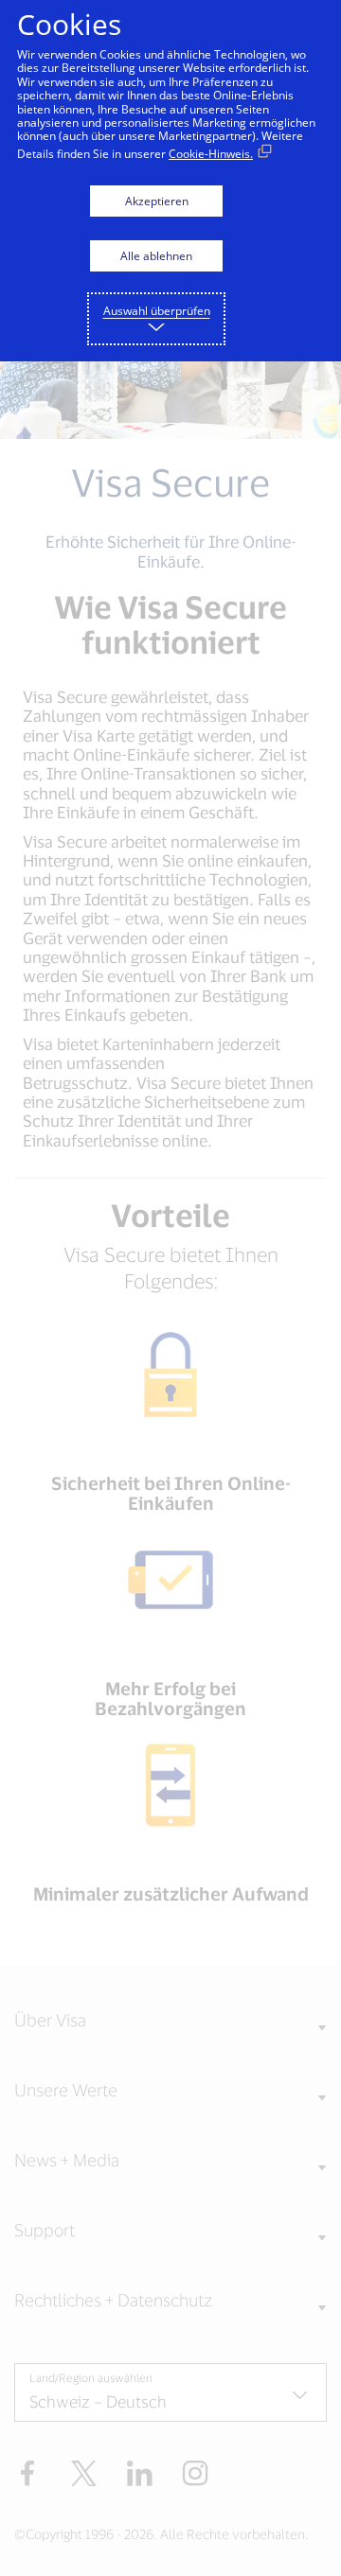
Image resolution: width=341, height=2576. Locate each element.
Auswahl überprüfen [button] (157, 311)
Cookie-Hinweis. (211, 154)
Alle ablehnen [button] (156, 256)
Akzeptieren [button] (157, 201)
